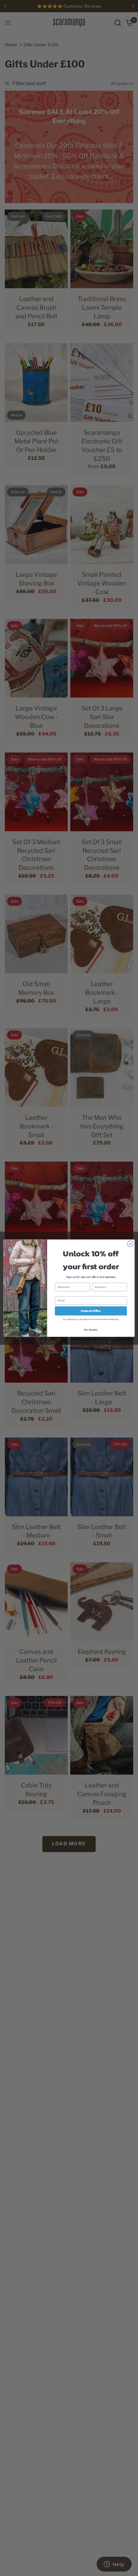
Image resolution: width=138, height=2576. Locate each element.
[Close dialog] (130, 1243)
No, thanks (91, 1329)
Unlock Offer (91, 1311)
